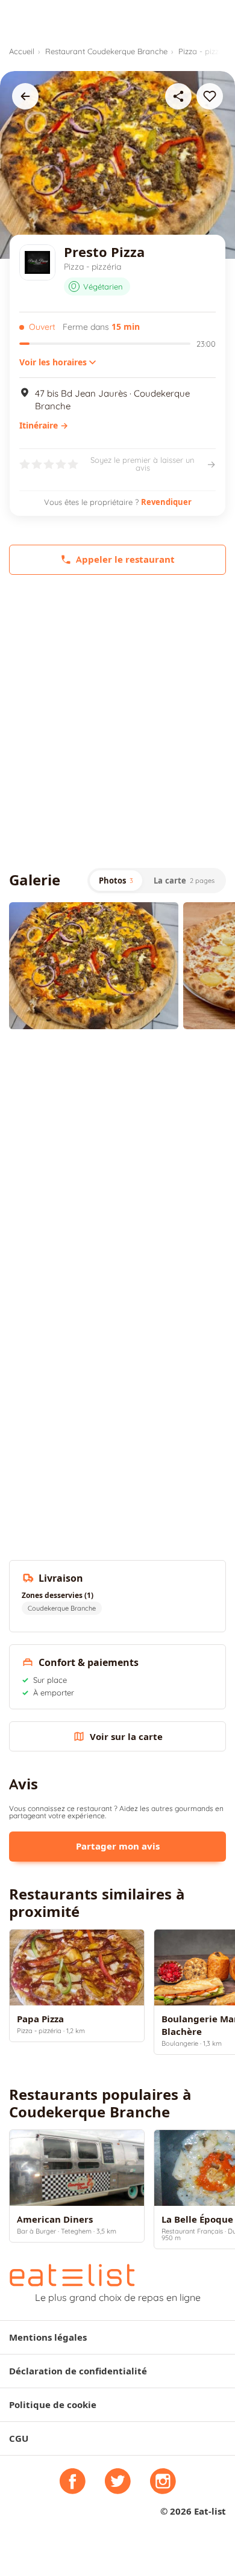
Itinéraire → (44, 426)
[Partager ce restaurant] (178, 96)
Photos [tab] (116, 881)
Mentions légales (48, 2337)
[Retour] (25, 96)
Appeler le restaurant (125, 559)
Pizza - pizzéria (205, 51)
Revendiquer (166, 502)
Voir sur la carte (126, 1737)
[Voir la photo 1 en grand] (94, 966)
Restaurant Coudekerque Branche (106, 51)
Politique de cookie (53, 2405)
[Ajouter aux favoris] (210, 96)
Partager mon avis (118, 1846)
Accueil (22, 51)
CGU (19, 2438)
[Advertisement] (117, 721)
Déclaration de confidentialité (78, 2371)
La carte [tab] (184, 881)
